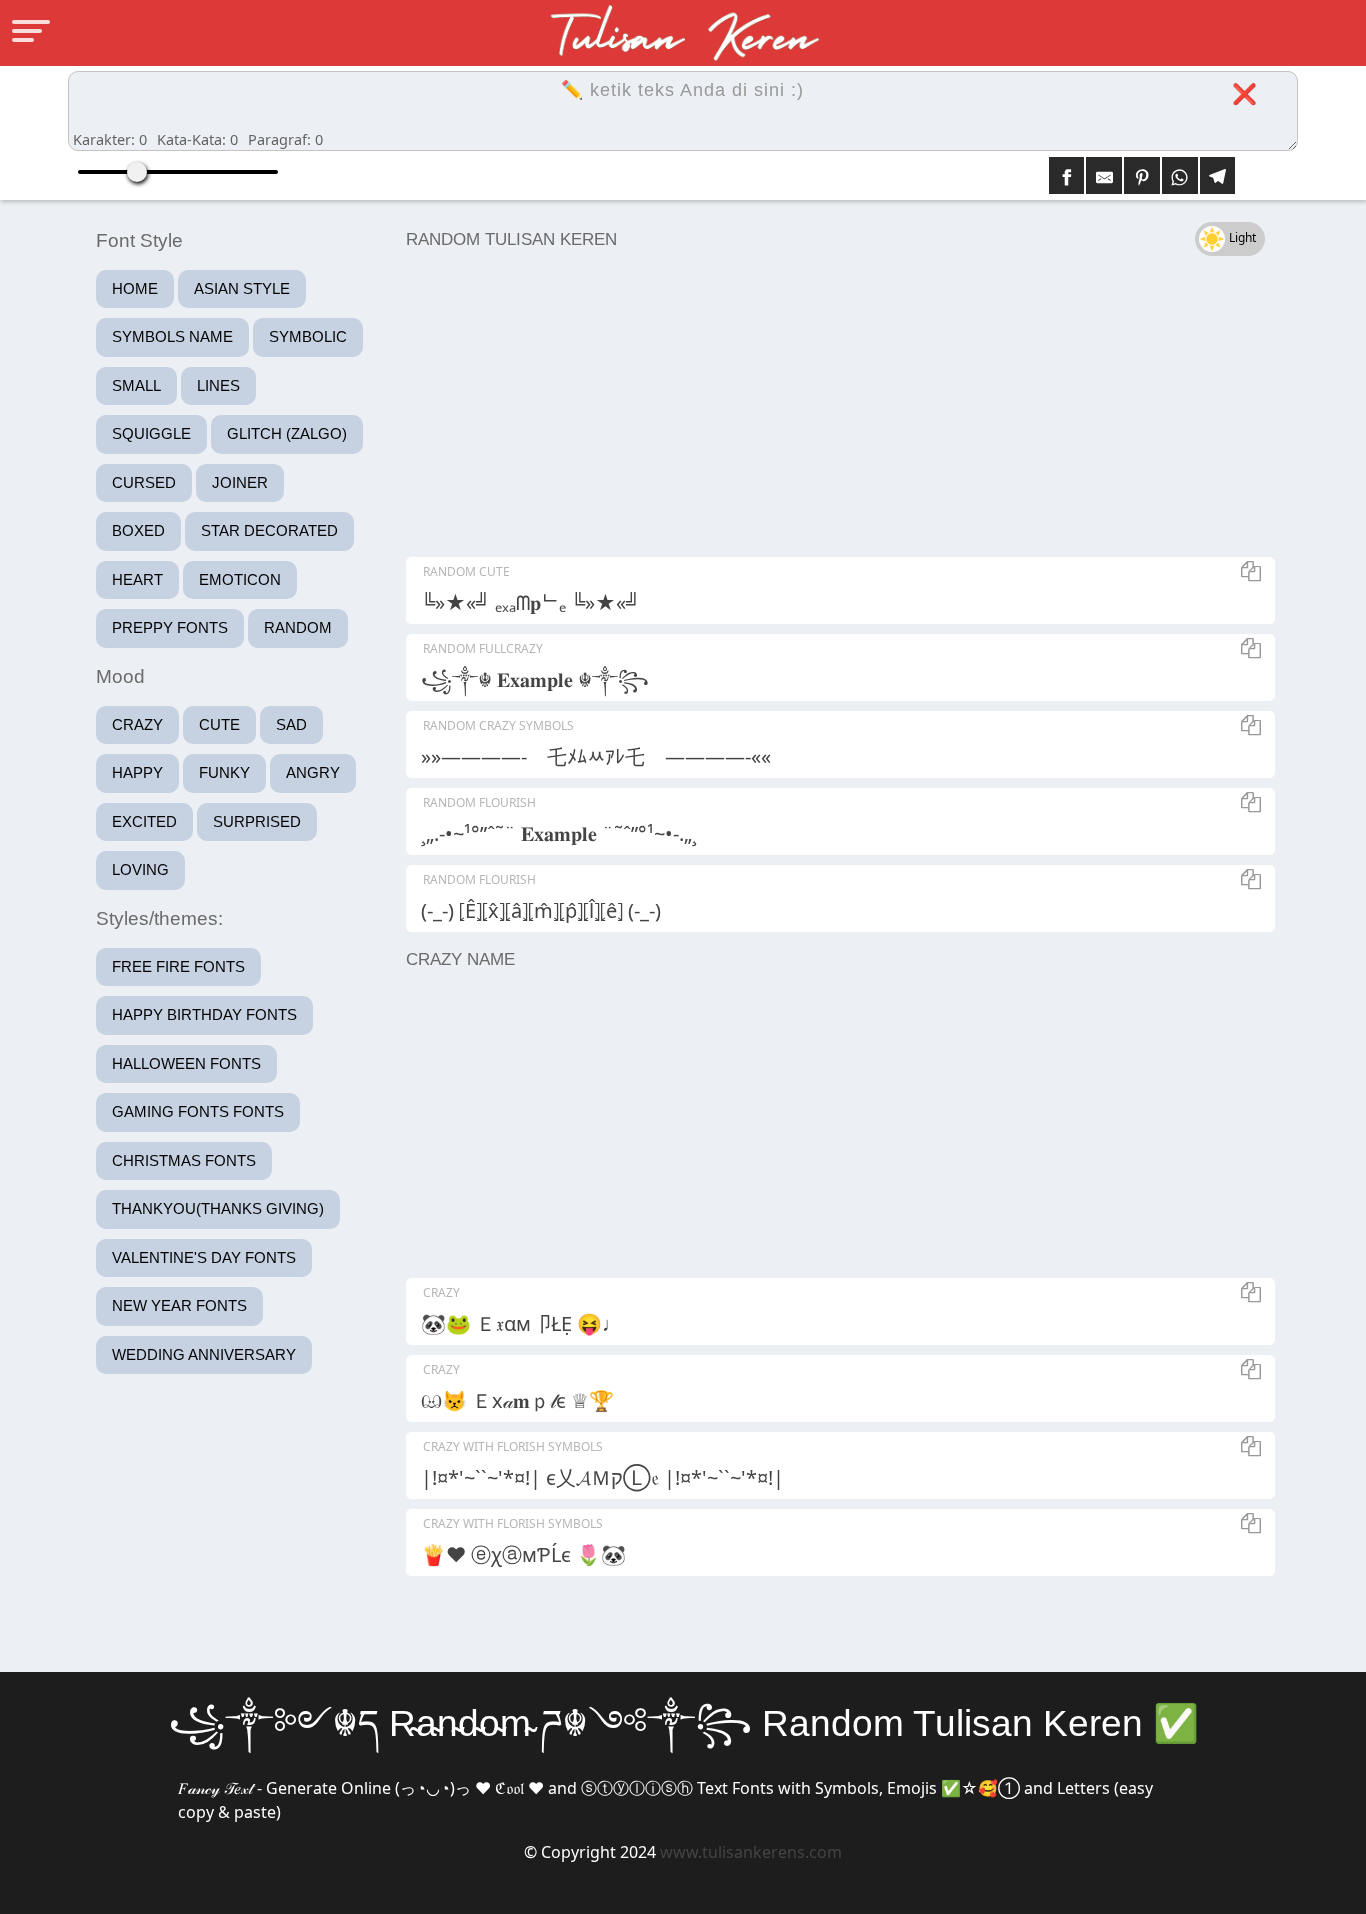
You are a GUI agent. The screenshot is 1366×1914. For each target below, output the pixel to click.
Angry (313, 772)
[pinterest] (1142, 175)
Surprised (257, 821)
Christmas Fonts (184, 1160)
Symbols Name (172, 336)
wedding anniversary (204, 1354)
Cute (219, 724)
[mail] (1104, 175)
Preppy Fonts (170, 627)
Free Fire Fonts (178, 966)
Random (298, 627)
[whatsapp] (1180, 175)
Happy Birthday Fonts (204, 1014)
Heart (137, 579)
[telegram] (1218, 175)
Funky (224, 772)
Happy (137, 772)
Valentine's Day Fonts (204, 1257)
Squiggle (151, 433)
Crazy (137, 724)
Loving (140, 869)
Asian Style (242, 288)
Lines (218, 385)
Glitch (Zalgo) (287, 433)
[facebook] (1067, 175)
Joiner (240, 482)
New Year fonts (179, 1305)
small (136, 385)
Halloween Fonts (186, 1063)
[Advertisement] (835, 407)
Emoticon (240, 579)
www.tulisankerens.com (751, 1852)
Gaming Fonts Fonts (198, 1111)
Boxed (138, 530)
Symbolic (308, 336)
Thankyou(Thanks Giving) (218, 1208)
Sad (291, 724)
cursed (144, 482)
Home (135, 288)
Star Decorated (269, 530)
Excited (144, 821)
